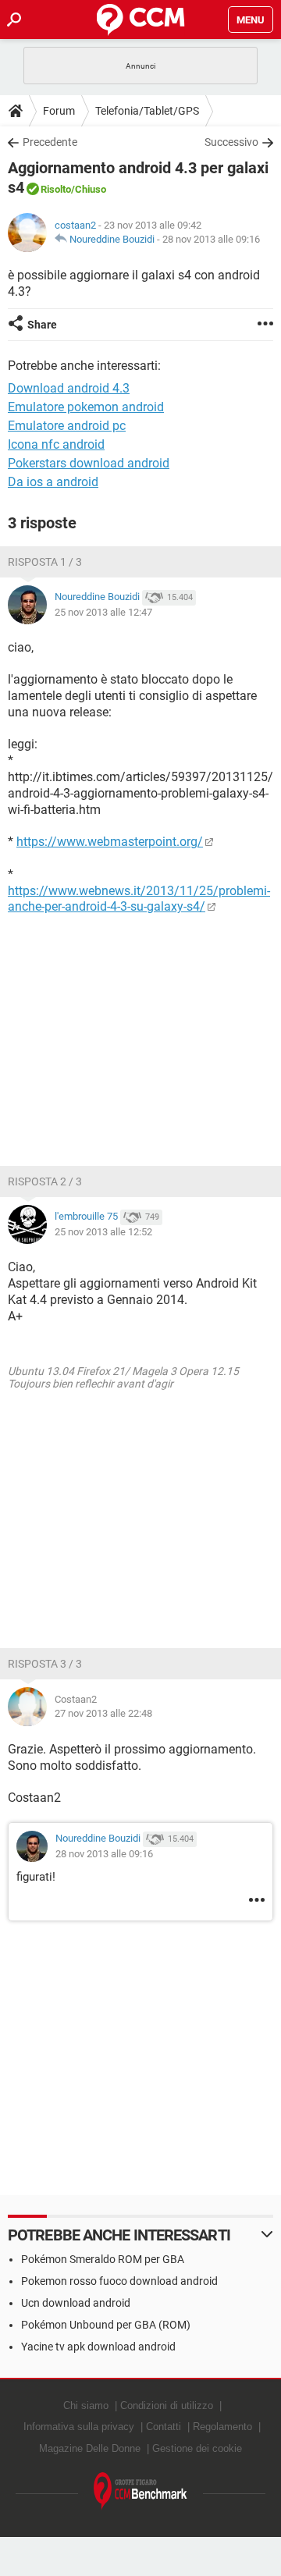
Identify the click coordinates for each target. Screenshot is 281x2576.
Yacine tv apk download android (98, 2347)
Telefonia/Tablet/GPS (147, 111)
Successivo (231, 142)
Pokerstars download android (89, 463)
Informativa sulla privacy (79, 2427)
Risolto (56, 189)
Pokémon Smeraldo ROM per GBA (103, 2259)
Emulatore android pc (67, 426)
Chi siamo (86, 2405)
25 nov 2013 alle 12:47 (103, 612)
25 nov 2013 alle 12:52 (103, 1232)
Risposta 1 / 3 (45, 562)
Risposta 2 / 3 (45, 1181)
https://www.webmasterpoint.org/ (110, 842)
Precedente (50, 142)
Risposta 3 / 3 (45, 1664)
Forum (59, 111)
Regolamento (222, 2427)
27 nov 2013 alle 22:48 (103, 1713)
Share (42, 325)
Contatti (164, 2427)
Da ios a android (53, 482)
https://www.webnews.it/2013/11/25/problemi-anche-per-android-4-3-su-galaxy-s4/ (139, 899)
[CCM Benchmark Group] (140, 2491)
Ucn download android (76, 2303)
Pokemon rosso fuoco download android (119, 2281)
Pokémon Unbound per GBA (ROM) (106, 2325)
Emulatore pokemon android (86, 407)
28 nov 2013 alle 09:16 (211, 239)
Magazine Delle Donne (90, 2448)
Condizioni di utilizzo (167, 2405)
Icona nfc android (56, 444)
